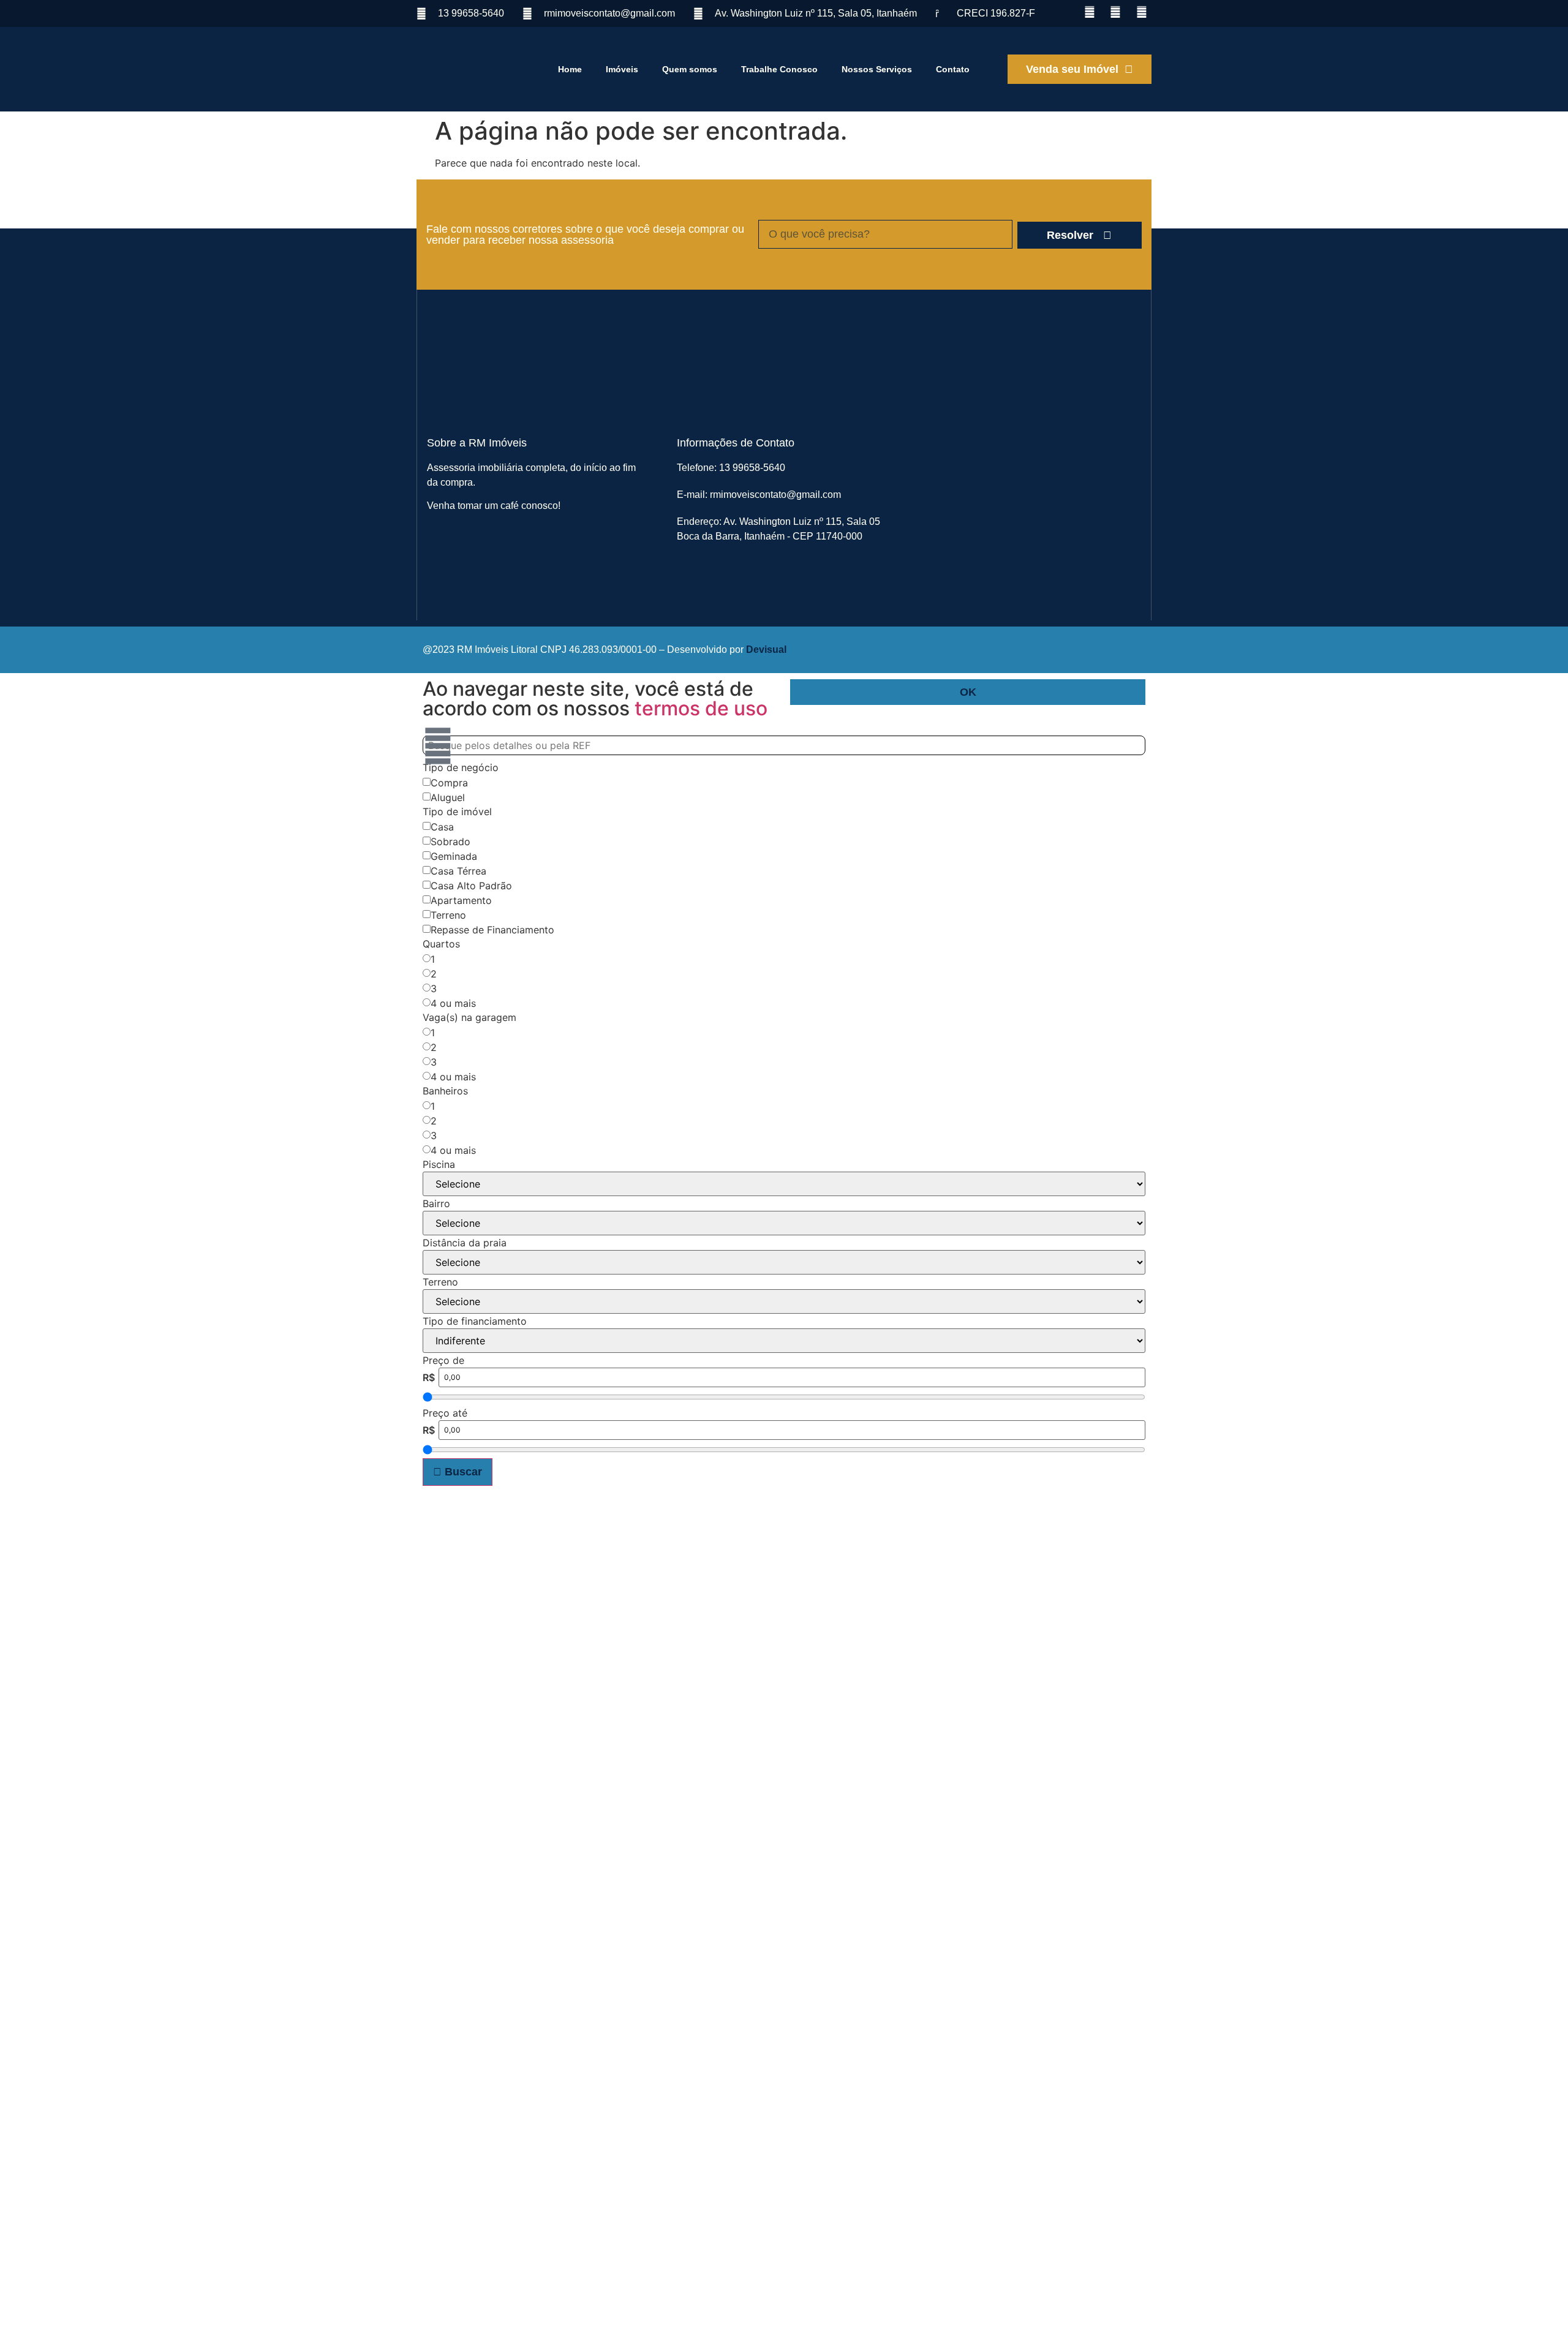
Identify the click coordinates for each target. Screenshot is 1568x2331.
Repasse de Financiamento (492, 930)
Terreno (448, 915)
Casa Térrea (458, 871)
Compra (449, 783)
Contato (953, 69)
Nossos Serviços (877, 69)
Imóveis (622, 69)
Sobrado (450, 842)
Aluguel (448, 797)
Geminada (454, 856)
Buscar (462, 1472)
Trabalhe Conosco (779, 69)
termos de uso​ (701, 708)
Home (570, 69)
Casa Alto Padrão (471, 886)
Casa (442, 827)
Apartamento (461, 900)
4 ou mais (453, 1003)
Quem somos (690, 69)
